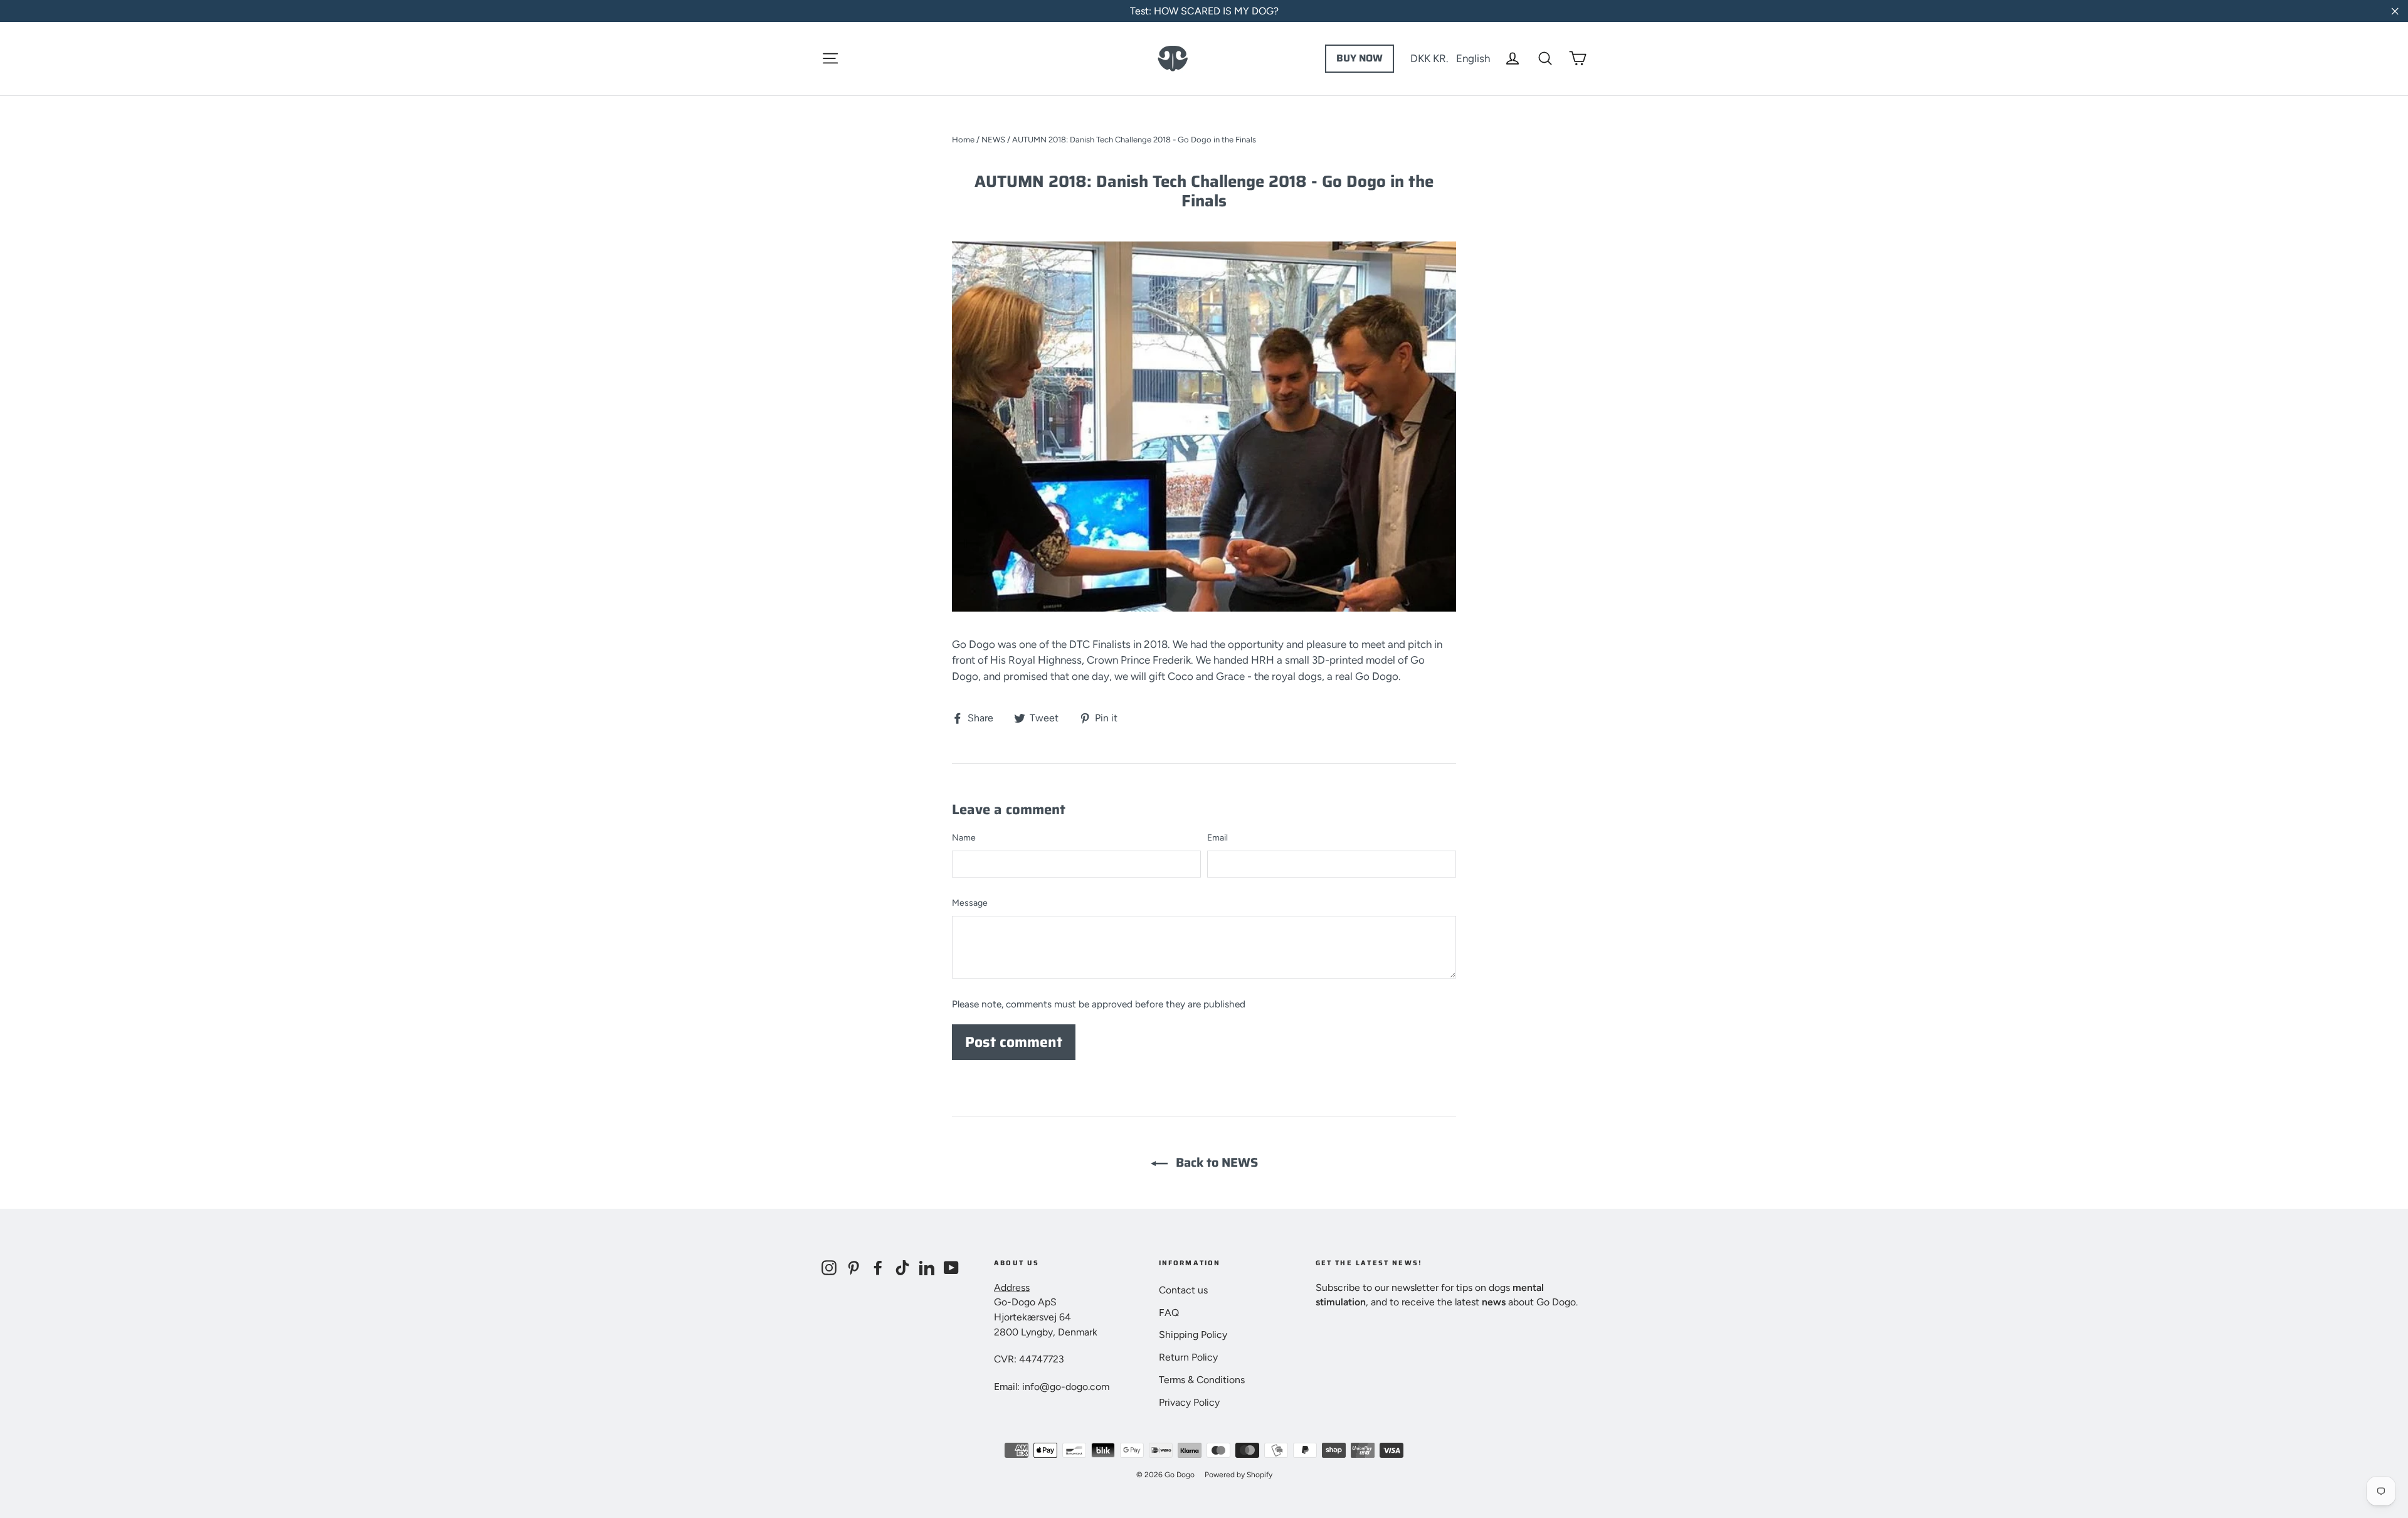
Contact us (1183, 1290)
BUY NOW (1360, 58)
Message (970, 903)
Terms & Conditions (1202, 1380)
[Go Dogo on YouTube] (951, 1267)
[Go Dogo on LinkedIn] (927, 1267)
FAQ (1169, 1313)
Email (1217, 838)
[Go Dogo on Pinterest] (853, 1267)
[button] (1450, 58)
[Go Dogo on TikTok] (902, 1267)
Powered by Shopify (1238, 1475)
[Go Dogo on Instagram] (829, 1267)
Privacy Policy (1189, 1402)
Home (963, 140)
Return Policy (1188, 1357)
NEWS (993, 140)
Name (964, 838)
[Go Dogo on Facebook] (878, 1267)
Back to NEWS (1215, 1162)
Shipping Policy (1193, 1335)
